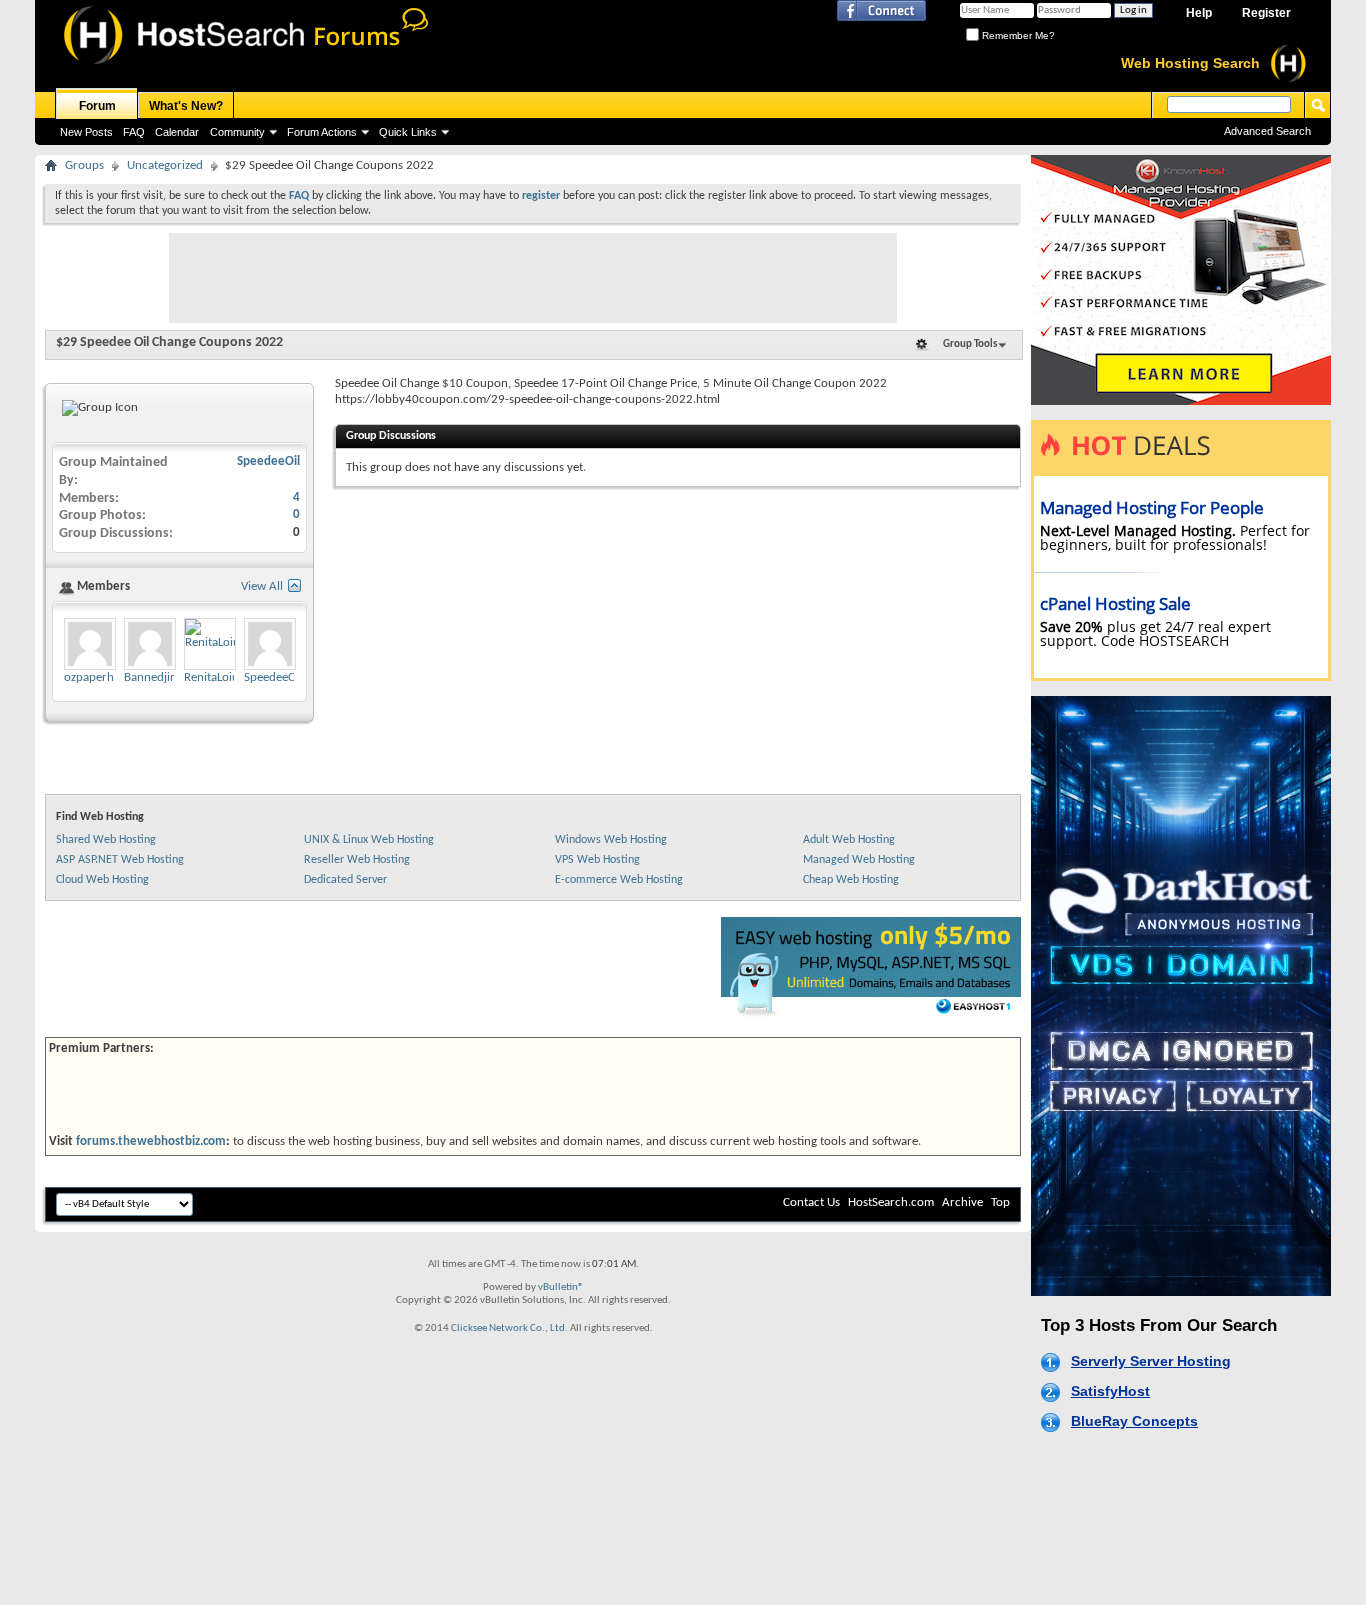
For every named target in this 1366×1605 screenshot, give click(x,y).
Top (1000, 1202)
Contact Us (811, 1202)
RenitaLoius (214, 677)
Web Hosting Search (1190, 63)
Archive (962, 1202)
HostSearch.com (891, 1202)
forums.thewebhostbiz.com (151, 1141)
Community (237, 132)
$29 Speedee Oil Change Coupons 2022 (169, 342)
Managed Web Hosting (859, 860)
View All (262, 586)
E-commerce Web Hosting (619, 880)
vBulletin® (561, 1287)
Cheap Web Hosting (851, 880)
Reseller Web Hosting (357, 860)
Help (1199, 13)
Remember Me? (1017, 35)
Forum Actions (322, 132)
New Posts (86, 132)
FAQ (134, 132)
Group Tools (970, 344)
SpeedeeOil (268, 461)
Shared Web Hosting (106, 840)
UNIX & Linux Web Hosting (369, 840)
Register (1266, 13)
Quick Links (408, 132)
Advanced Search (1267, 131)
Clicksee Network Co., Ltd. (509, 1328)
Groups (84, 165)
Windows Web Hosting (611, 840)
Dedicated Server (345, 880)
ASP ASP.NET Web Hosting (120, 860)
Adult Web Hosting (849, 840)
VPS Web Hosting (597, 860)
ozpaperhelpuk (103, 677)
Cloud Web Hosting (102, 880)
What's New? (186, 106)
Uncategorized (165, 165)
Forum (97, 106)
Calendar (177, 132)
